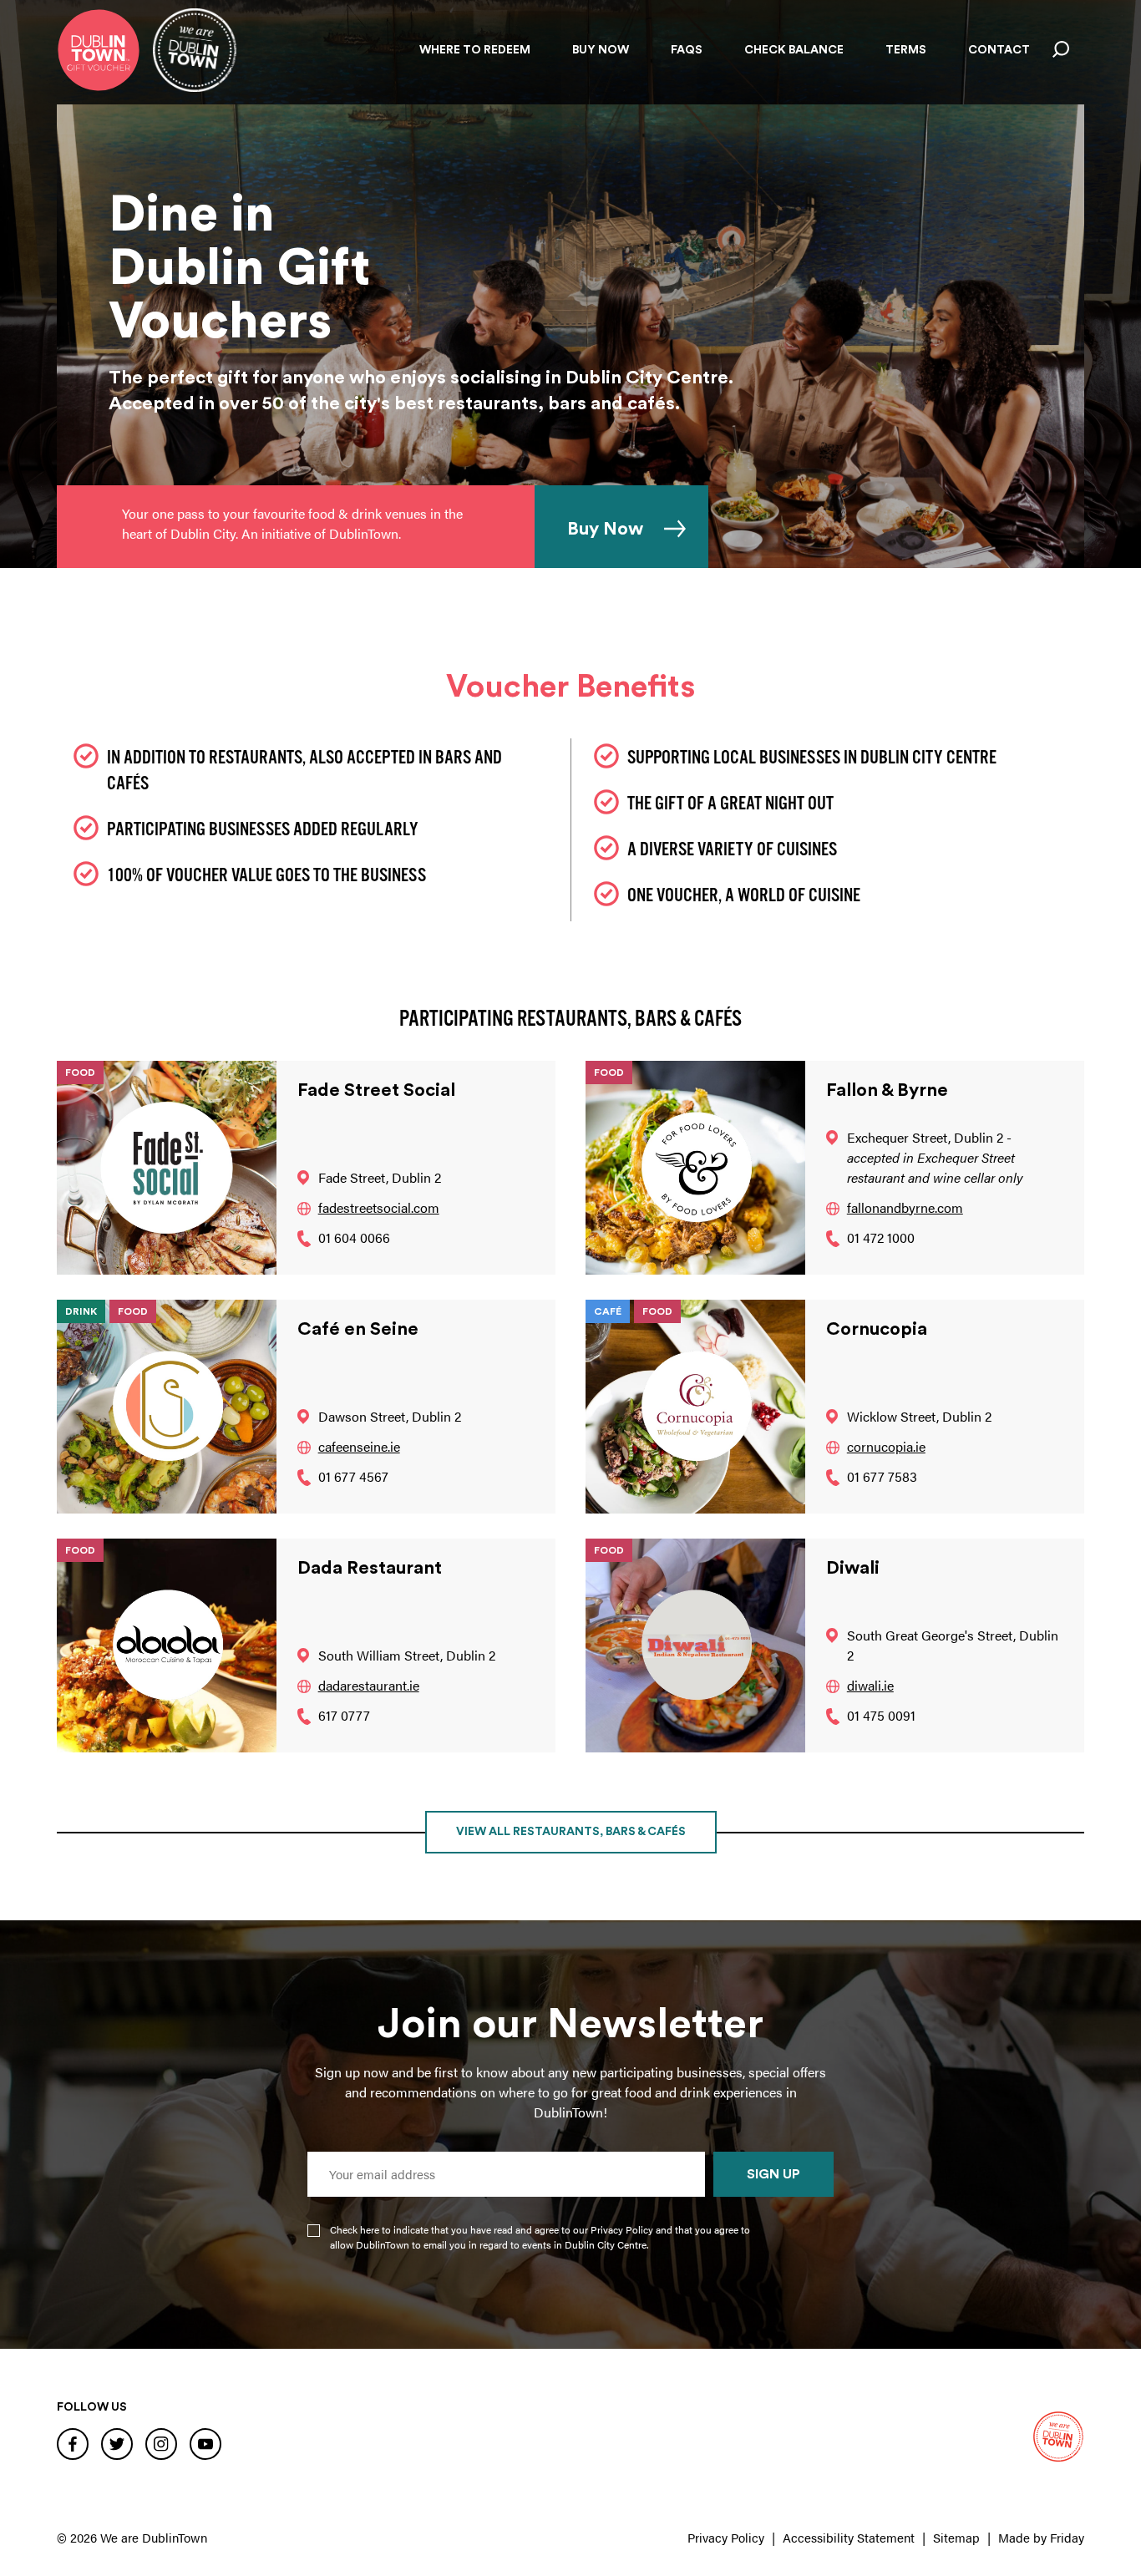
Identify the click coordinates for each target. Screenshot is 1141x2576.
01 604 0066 (354, 1237)
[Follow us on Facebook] (73, 2443)
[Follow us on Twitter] (117, 2443)
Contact (999, 50)
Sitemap (956, 2537)
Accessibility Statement (849, 2537)
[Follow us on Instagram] (161, 2443)
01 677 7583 (882, 1476)
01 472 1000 (881, 1237)
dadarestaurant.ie (369, 1685)
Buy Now (601, 50)
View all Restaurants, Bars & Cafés (571, 1832)
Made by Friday (1041, 2537)
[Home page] (99, 50)
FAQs (687, 50)
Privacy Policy (726, 2537)
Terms (906, 50)
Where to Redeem (475, 50)
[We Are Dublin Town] (195, 50)
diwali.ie (870, 1685)
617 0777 (344, 1715)
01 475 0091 (881, 1715)
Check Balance (794, 50)
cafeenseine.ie (359, 1446)
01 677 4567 (353, 1476)
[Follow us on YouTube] (205, 2443)
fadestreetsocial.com (379, 1207)
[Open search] (1061, 50)
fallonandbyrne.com (905, 1207)
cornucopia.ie (886, 1446)
